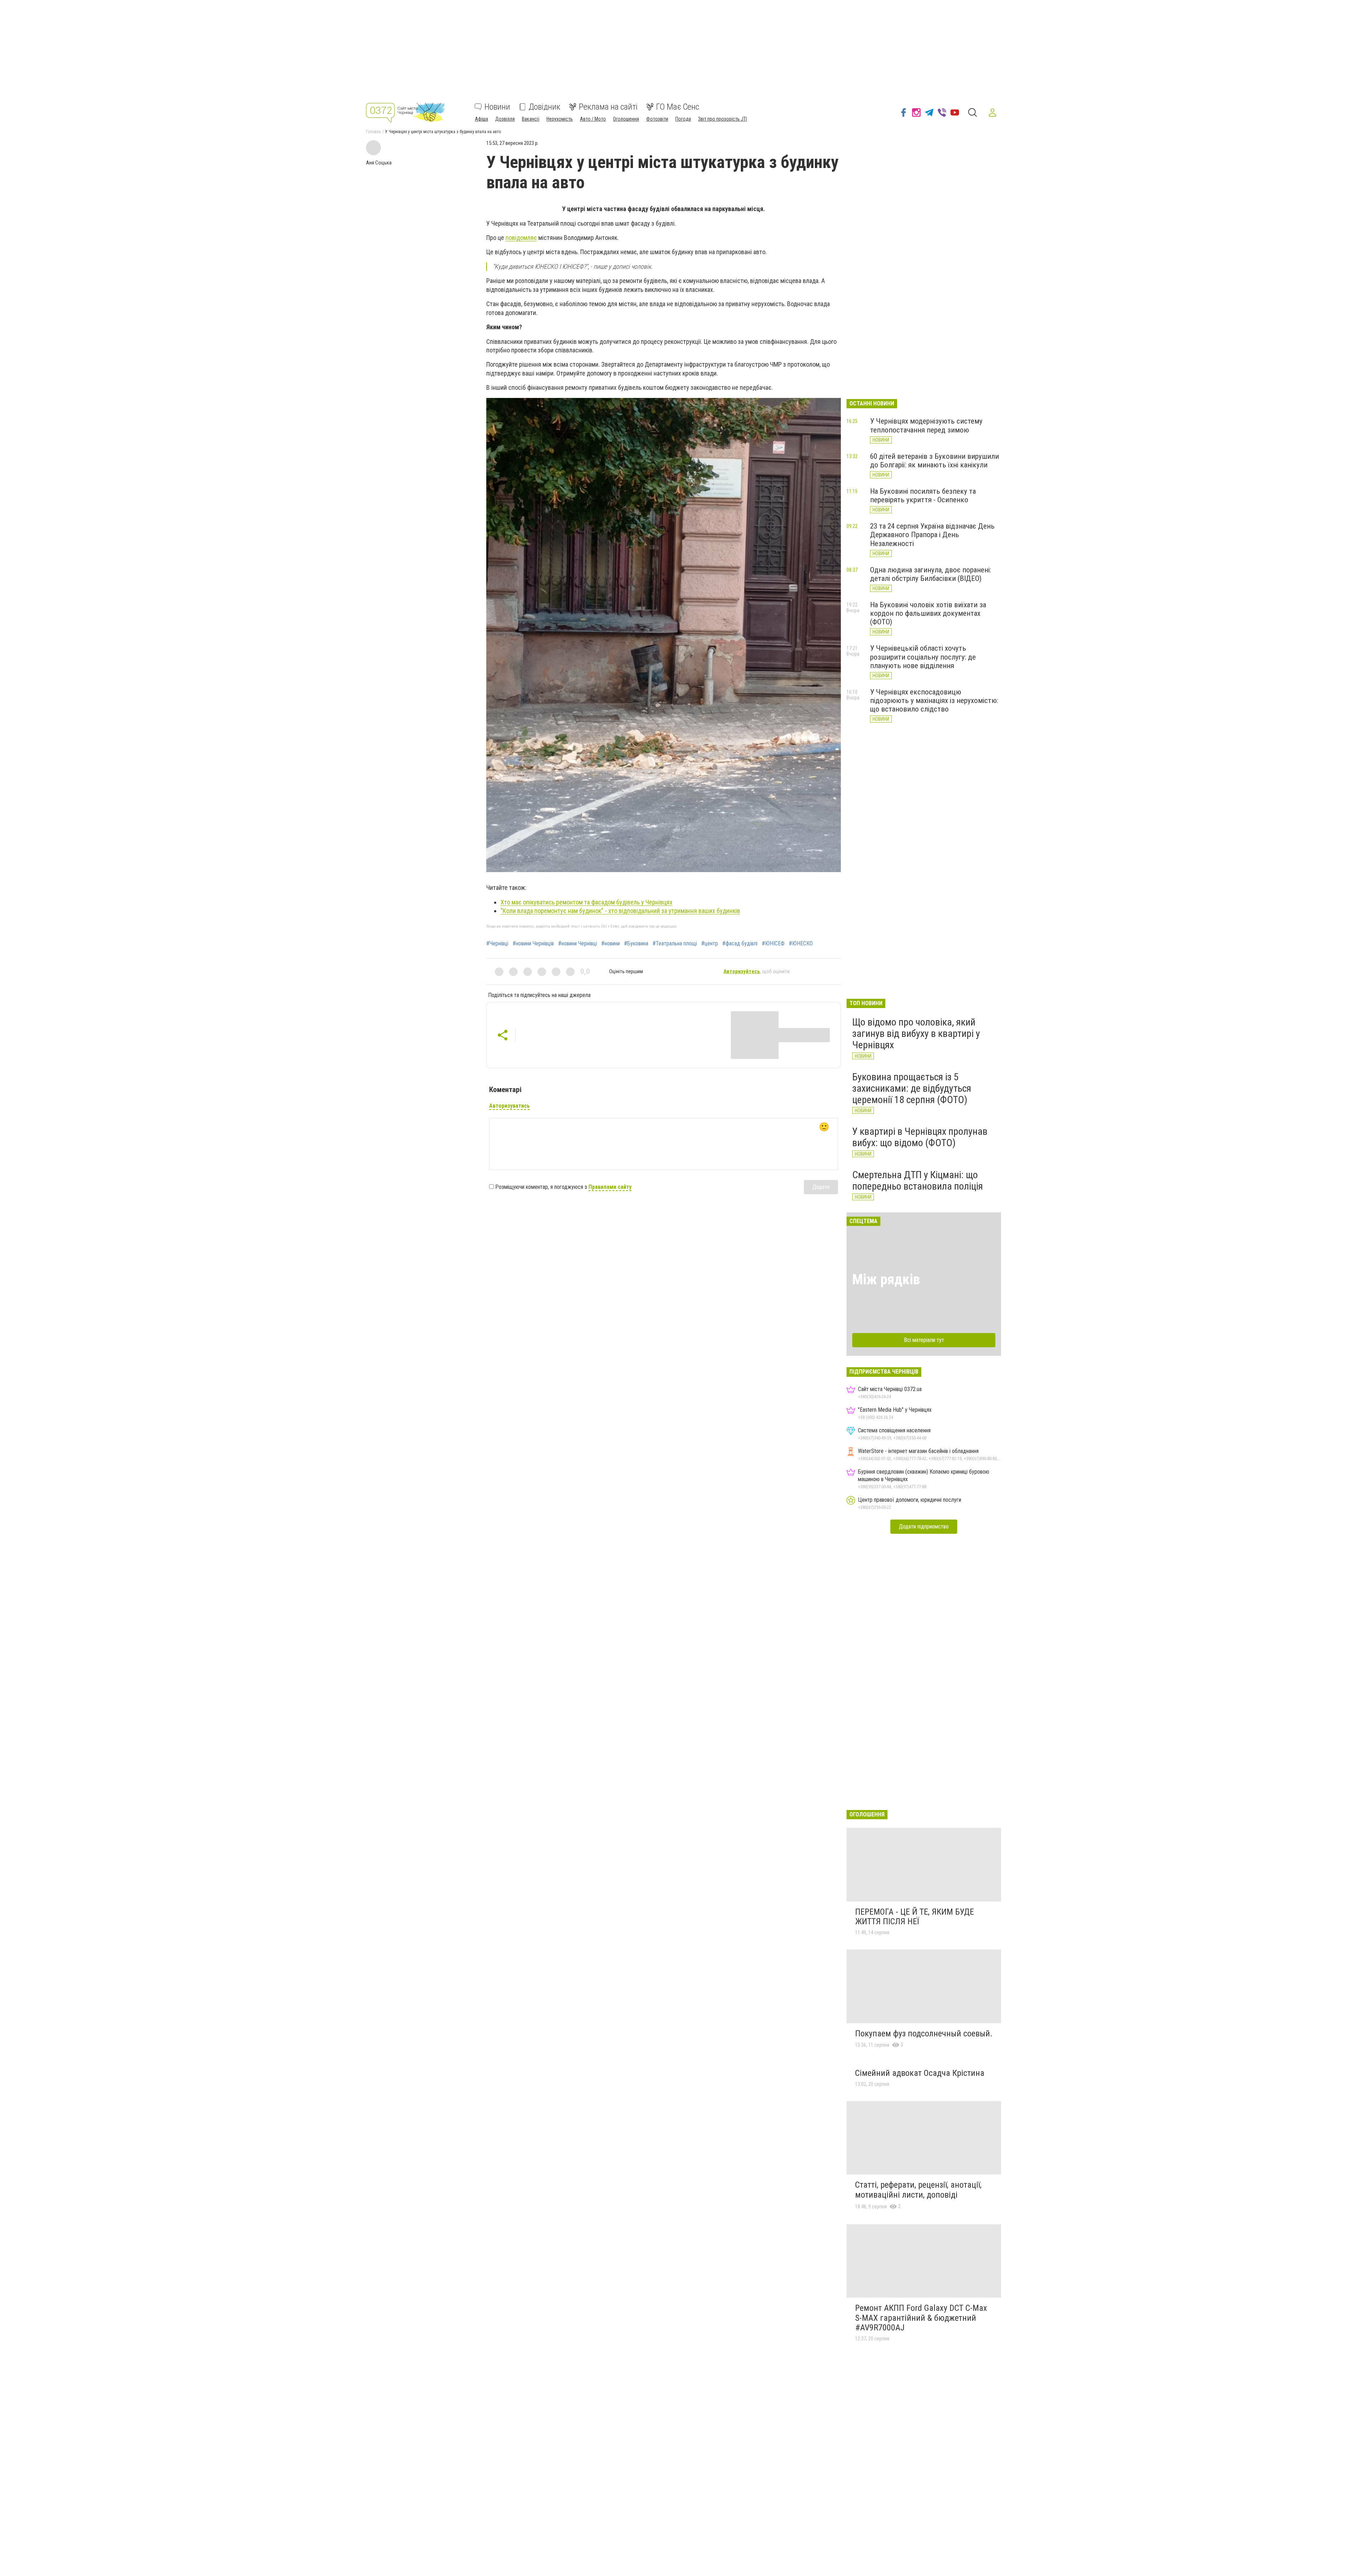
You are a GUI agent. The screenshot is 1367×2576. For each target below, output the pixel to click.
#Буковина (636, 944)
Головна (373, 132)
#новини (611, 944)
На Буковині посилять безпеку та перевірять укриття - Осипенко (923, 495)
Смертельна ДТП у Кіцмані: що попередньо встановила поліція (918, 1181)
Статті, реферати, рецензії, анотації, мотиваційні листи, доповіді (918, 2190)
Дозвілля (505, 119)
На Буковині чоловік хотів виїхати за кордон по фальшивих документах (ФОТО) (928, 613)
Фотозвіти (657, 119)
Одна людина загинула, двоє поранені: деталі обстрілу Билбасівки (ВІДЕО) (931, 574)
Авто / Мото (593, 119)
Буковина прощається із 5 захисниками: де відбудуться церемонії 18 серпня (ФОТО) (912, 1088)
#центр (710, 944)
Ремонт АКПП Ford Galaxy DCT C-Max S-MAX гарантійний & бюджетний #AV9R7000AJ (921, 2318)
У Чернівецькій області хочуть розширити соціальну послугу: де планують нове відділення (923, 657)
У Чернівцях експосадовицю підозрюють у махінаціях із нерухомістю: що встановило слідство (934, 701)
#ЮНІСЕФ (773, 944)
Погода (683, 119)
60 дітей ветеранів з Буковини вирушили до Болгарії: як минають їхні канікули (934, 461)
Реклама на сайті (608, 107)
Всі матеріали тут (924, 1340)
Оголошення (626, 119)
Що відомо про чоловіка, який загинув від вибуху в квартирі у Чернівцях (916, 1033)
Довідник (544, 107)
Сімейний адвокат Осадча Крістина (920, 2073)
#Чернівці (497, 944)
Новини (497, 107)
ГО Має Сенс (678, 107)
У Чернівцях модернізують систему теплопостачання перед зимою (926, 425)
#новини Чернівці (578, 944)
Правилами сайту (610, 1187)
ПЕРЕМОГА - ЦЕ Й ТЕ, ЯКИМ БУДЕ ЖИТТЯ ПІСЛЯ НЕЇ (915, 1917)
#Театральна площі (675, 944)
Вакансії (531, 119)
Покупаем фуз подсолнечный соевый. (924, 2034)
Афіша (481, 119)
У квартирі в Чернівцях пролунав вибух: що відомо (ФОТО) (920, 1137)
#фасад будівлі (740, 944)
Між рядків (886, 1279)
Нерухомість (560, 119)
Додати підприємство (924, 1526)
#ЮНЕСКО (801, 944)
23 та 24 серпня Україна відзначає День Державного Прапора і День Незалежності (932, 535)
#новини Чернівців (533, 944)
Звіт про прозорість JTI (722, 119)
